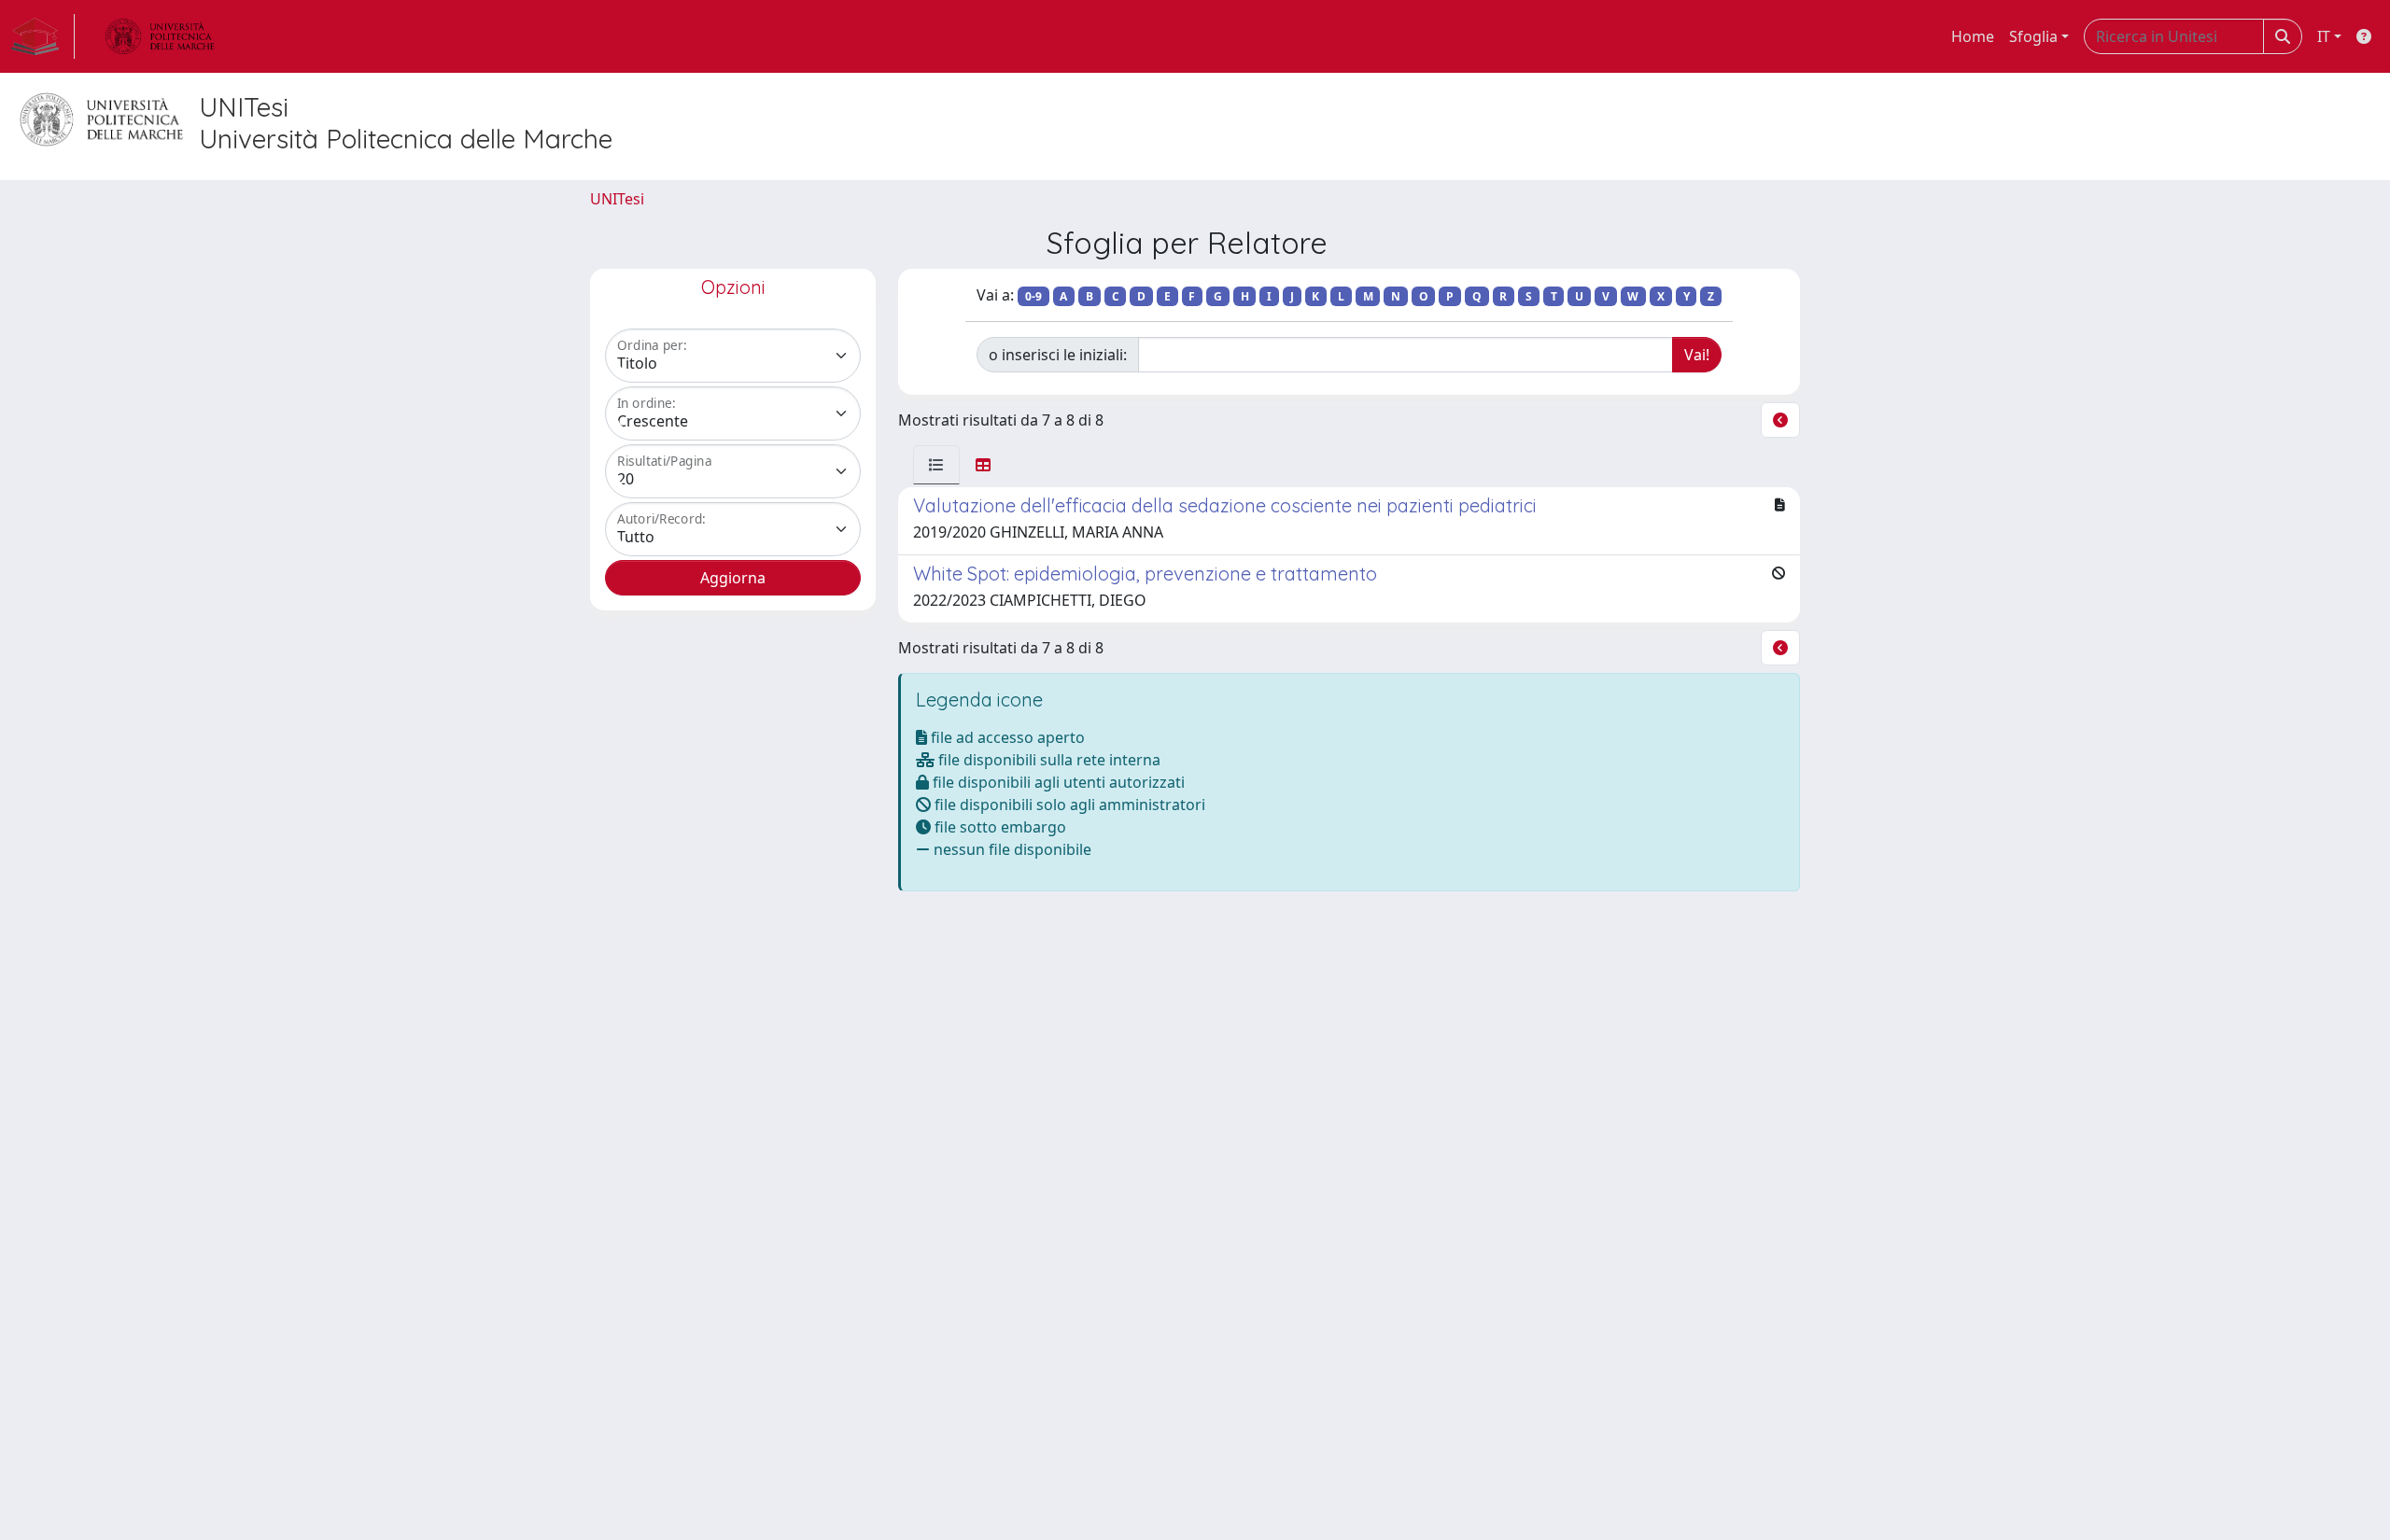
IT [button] (2324, 36)
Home (1973, 36)
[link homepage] (43, 36)
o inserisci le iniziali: (1058, 355)
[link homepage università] (160, 36)
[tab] (936, 465)
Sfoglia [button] (2033, 36)
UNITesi (617, 199)
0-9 (1033, 296)
